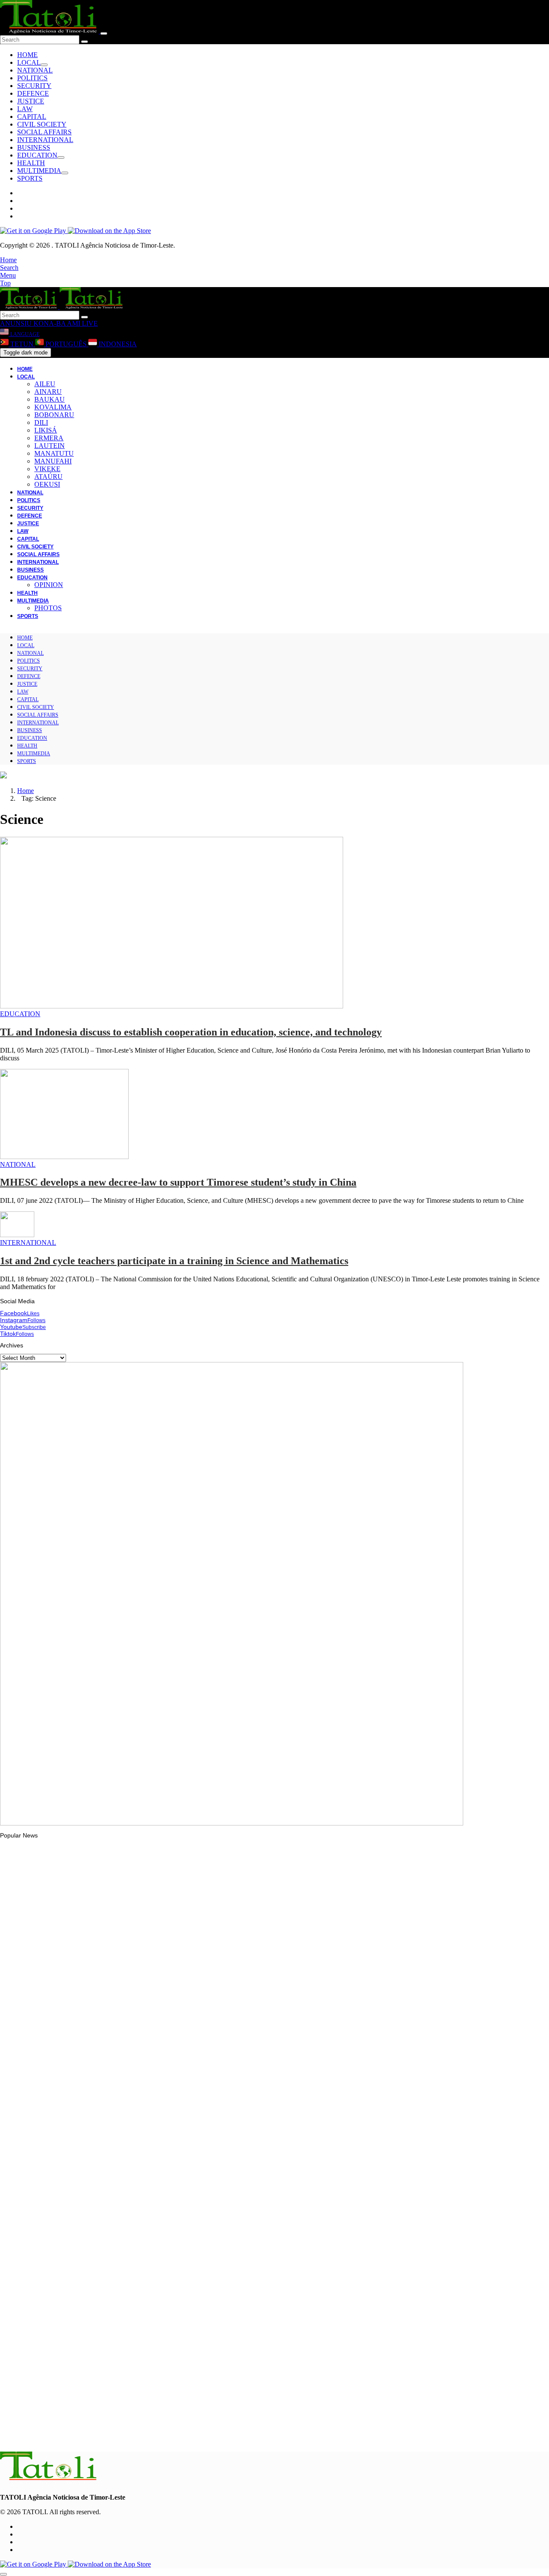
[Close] (104, 33)
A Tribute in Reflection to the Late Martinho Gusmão (87, 2225)
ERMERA (49, 438)
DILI (41, 422)
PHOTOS (48, 608)
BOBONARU (54, 415)
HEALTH (31, 163)
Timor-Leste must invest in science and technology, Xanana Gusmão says (117, 2434)
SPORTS (30, 178)
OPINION (49, 585)
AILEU (45, 384)
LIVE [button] (89, 323)
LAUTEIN (50, 446)
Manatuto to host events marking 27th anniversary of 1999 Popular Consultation (126, 2012)
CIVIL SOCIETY (42, 124)
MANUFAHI (53, 461)
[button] (8, 260)
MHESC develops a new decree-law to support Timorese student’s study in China (178, 1182)
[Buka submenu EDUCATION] (61, 157)
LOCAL (29, 62)
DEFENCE (33, 93)
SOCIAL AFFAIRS (44, 132)
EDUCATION (37, 155)
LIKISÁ (46, 430)
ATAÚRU (48, 477)
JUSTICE (31, 101)
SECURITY (34, 86)
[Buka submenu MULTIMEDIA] (65, 173)
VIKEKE (47, 469)
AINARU (48, 392)
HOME (27, 55)
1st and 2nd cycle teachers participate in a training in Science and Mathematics (174, 1261)
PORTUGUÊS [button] (66, 344)
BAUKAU (50, 399)
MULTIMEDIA (39, 171)
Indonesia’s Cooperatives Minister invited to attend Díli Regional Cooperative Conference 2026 (145, 2121)
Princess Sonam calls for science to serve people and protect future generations (126, 2330)
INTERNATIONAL (45, 140)
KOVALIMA (53, 407)
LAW (25, 109)
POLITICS (32, 78)
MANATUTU (54, 453)
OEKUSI (47, 484)
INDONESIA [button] (117, 344)
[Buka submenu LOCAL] (44, 65)
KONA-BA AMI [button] (56, 323)
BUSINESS (34, 147)
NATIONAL (35, 70)
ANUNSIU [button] (16, 323)
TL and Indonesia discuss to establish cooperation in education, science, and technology (191, 1032)
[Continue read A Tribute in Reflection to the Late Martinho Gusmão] (49, 2201)
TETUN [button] (22, 344)
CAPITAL (32, 117)
